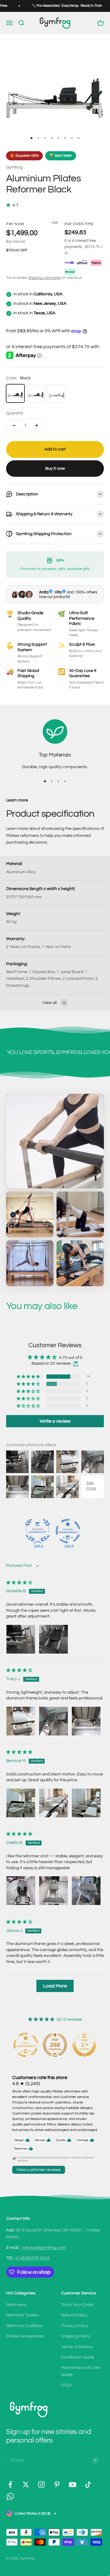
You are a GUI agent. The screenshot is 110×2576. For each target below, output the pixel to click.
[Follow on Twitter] (26, 2485)
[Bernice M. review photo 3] (86, 1803)
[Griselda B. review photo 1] (21, 1639)
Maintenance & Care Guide (81, 2371)
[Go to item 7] (72, 138)
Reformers (16, 2305)
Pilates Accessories (25, 2336)
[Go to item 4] (52, 138)
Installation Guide (78, 2357)
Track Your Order (77, 2305)
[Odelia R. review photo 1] (21, 1891)
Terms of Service (77, 2347)
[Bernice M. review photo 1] (21, 1803)
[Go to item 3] (45, 138)
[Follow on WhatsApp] (10, 2496)
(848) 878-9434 (33, 2258)
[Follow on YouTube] (73, 2485)
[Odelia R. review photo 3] (86, 1891)
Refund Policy (74, 2315)
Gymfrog (14, 167)
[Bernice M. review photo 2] (53, 1803)
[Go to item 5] (58, 138)
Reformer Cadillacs (24, 2326)
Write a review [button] (55, 1421)
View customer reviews (39, 2170)
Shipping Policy (76, 2336)
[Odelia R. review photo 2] (53, 1891)
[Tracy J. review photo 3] (86, 1721)
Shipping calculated (45, 278)
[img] (19, 1583)
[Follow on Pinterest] (57, 2485)
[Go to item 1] (31, 138)
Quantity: (15, 413)
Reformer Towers (22, 2315)
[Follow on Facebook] (10, 2485)
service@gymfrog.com (44, 2248)
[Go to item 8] (79, 138)
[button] (9, 205)
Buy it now (55, 469)
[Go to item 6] (65, 138)
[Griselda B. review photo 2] (53, 1639)
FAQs (66, 2385)
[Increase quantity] (37, 425)
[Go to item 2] (38, 138)
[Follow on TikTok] (88, 2485)
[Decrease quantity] (14, 425)
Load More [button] (55, 1986)
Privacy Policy (75, 2326)
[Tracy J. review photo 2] (53, 1721)
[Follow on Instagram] (41, 2485)
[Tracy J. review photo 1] (21, 1721)
